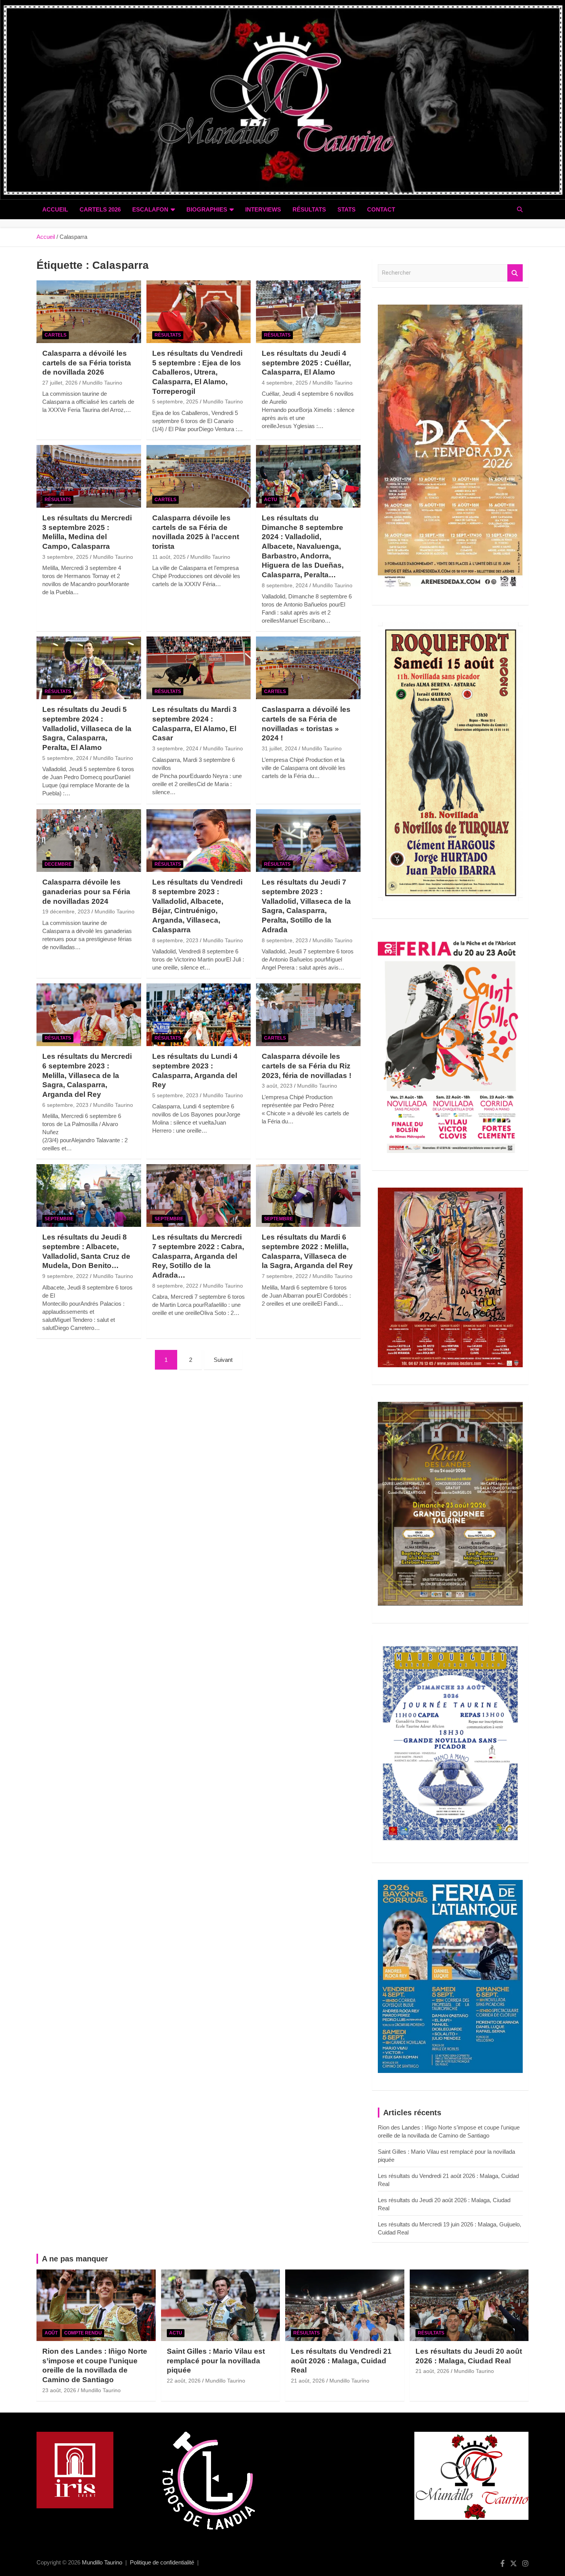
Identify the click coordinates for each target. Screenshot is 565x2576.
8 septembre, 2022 (175, 1286)
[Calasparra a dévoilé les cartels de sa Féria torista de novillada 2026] (89, 312)
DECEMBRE (58, 864)
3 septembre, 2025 (65, 557)
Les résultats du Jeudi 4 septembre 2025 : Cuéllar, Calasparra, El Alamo (306, 363)
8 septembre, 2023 (175, 940)
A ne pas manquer (75, 2259)
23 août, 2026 (59, 2390)
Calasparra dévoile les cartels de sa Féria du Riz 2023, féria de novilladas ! (307, 1066)
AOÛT (51, 2333)
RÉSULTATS (309, 209)
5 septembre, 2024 (65, 758)
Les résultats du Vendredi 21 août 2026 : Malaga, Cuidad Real (341, 2361)
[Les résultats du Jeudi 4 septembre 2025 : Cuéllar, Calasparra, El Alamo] (308, 312)
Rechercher (515, 273)
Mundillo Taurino (102, 383)
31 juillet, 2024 (279, 748)
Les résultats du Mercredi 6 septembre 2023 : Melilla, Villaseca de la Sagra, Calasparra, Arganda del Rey (87, 1075)
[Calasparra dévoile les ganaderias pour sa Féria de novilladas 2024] (89, 841)
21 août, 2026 (308, 2381)
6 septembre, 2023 (65, 1105)
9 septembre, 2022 (65, 1276)
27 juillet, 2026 (60, 383)
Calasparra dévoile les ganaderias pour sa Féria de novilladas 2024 (86, 891)
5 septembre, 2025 (175, 402)
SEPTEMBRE (59, 1219)
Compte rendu (83, 2333)
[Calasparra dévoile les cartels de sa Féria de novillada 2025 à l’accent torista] (199, 476)
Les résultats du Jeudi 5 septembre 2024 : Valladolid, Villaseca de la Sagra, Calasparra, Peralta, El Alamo (87, 728)
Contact (381, 209)
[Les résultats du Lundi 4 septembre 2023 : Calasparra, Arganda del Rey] (199, 1015)
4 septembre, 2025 (285, 383)
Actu (271, 500)
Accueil (55, 209)
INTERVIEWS (263, 209)
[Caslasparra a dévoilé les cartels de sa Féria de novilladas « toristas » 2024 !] (308, 668)
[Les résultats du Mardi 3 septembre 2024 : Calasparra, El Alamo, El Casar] (199, 668)
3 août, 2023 (277, 1086)
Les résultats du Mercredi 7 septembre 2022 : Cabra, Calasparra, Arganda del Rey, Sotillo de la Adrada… (198, 1256)
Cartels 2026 (100, 209)
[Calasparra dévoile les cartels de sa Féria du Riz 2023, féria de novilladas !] (308, 1015)
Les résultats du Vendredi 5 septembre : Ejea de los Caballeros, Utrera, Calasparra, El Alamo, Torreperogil (197, 372)
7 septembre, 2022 (285, 1276)
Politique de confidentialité (162, 2562)
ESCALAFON (150, 209)
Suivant (223, 1360)
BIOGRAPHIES (207, 209)
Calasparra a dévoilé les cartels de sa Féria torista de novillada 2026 (87, 363)
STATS (346, 209)
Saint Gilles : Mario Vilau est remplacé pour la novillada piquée (216, 2361)
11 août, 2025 (169, 557)
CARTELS (56, 335)
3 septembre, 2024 (175, 748)
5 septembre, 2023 (175, 1095)
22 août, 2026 (184, 2381)
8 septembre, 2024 (285, 585)
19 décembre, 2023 (66, 911)
